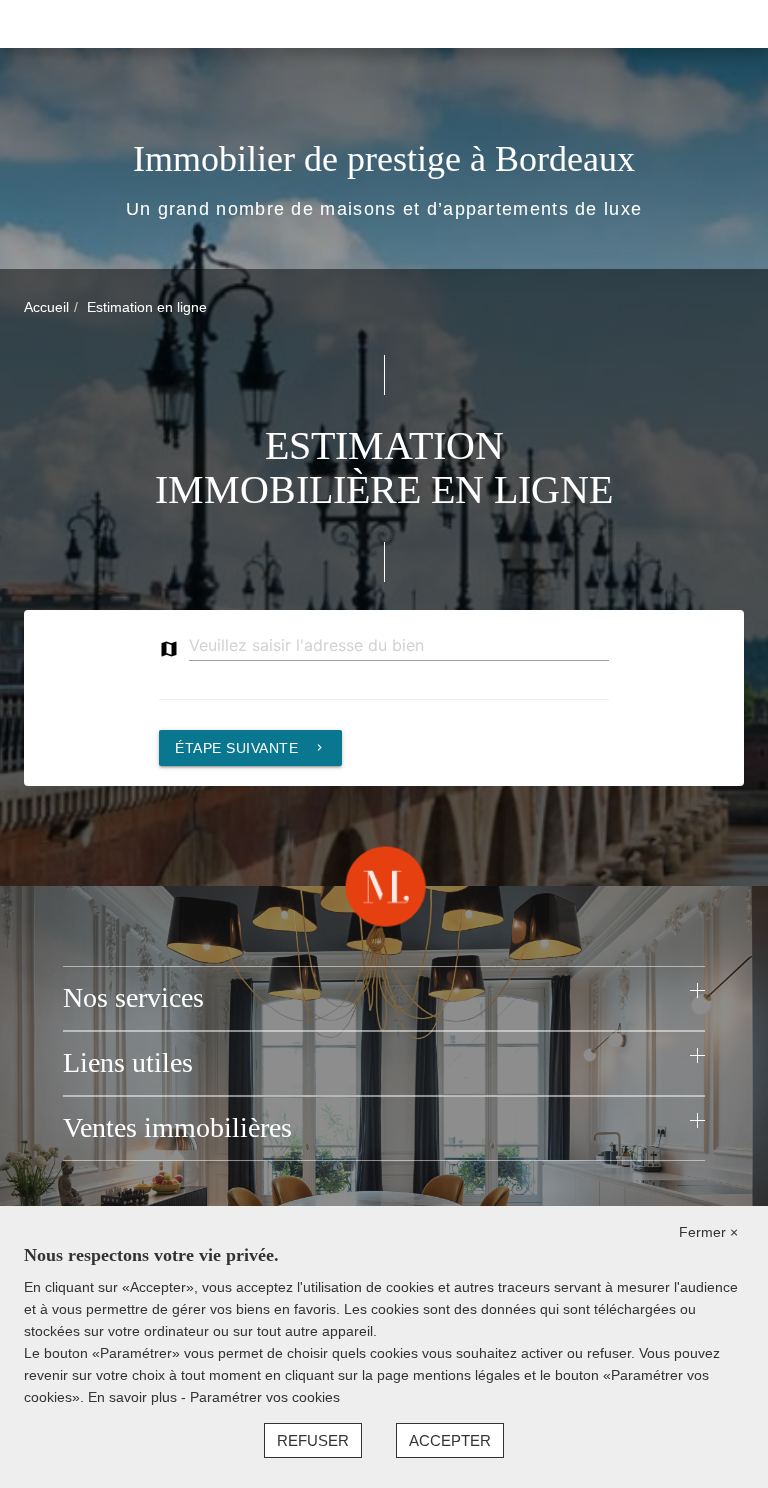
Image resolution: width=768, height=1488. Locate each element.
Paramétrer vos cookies (265, 1397)
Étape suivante (250, 748)
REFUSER (313, 1440)
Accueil (46, 307)
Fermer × (708, 1232)
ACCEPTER (450, 1440)
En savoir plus (134, 1397)
